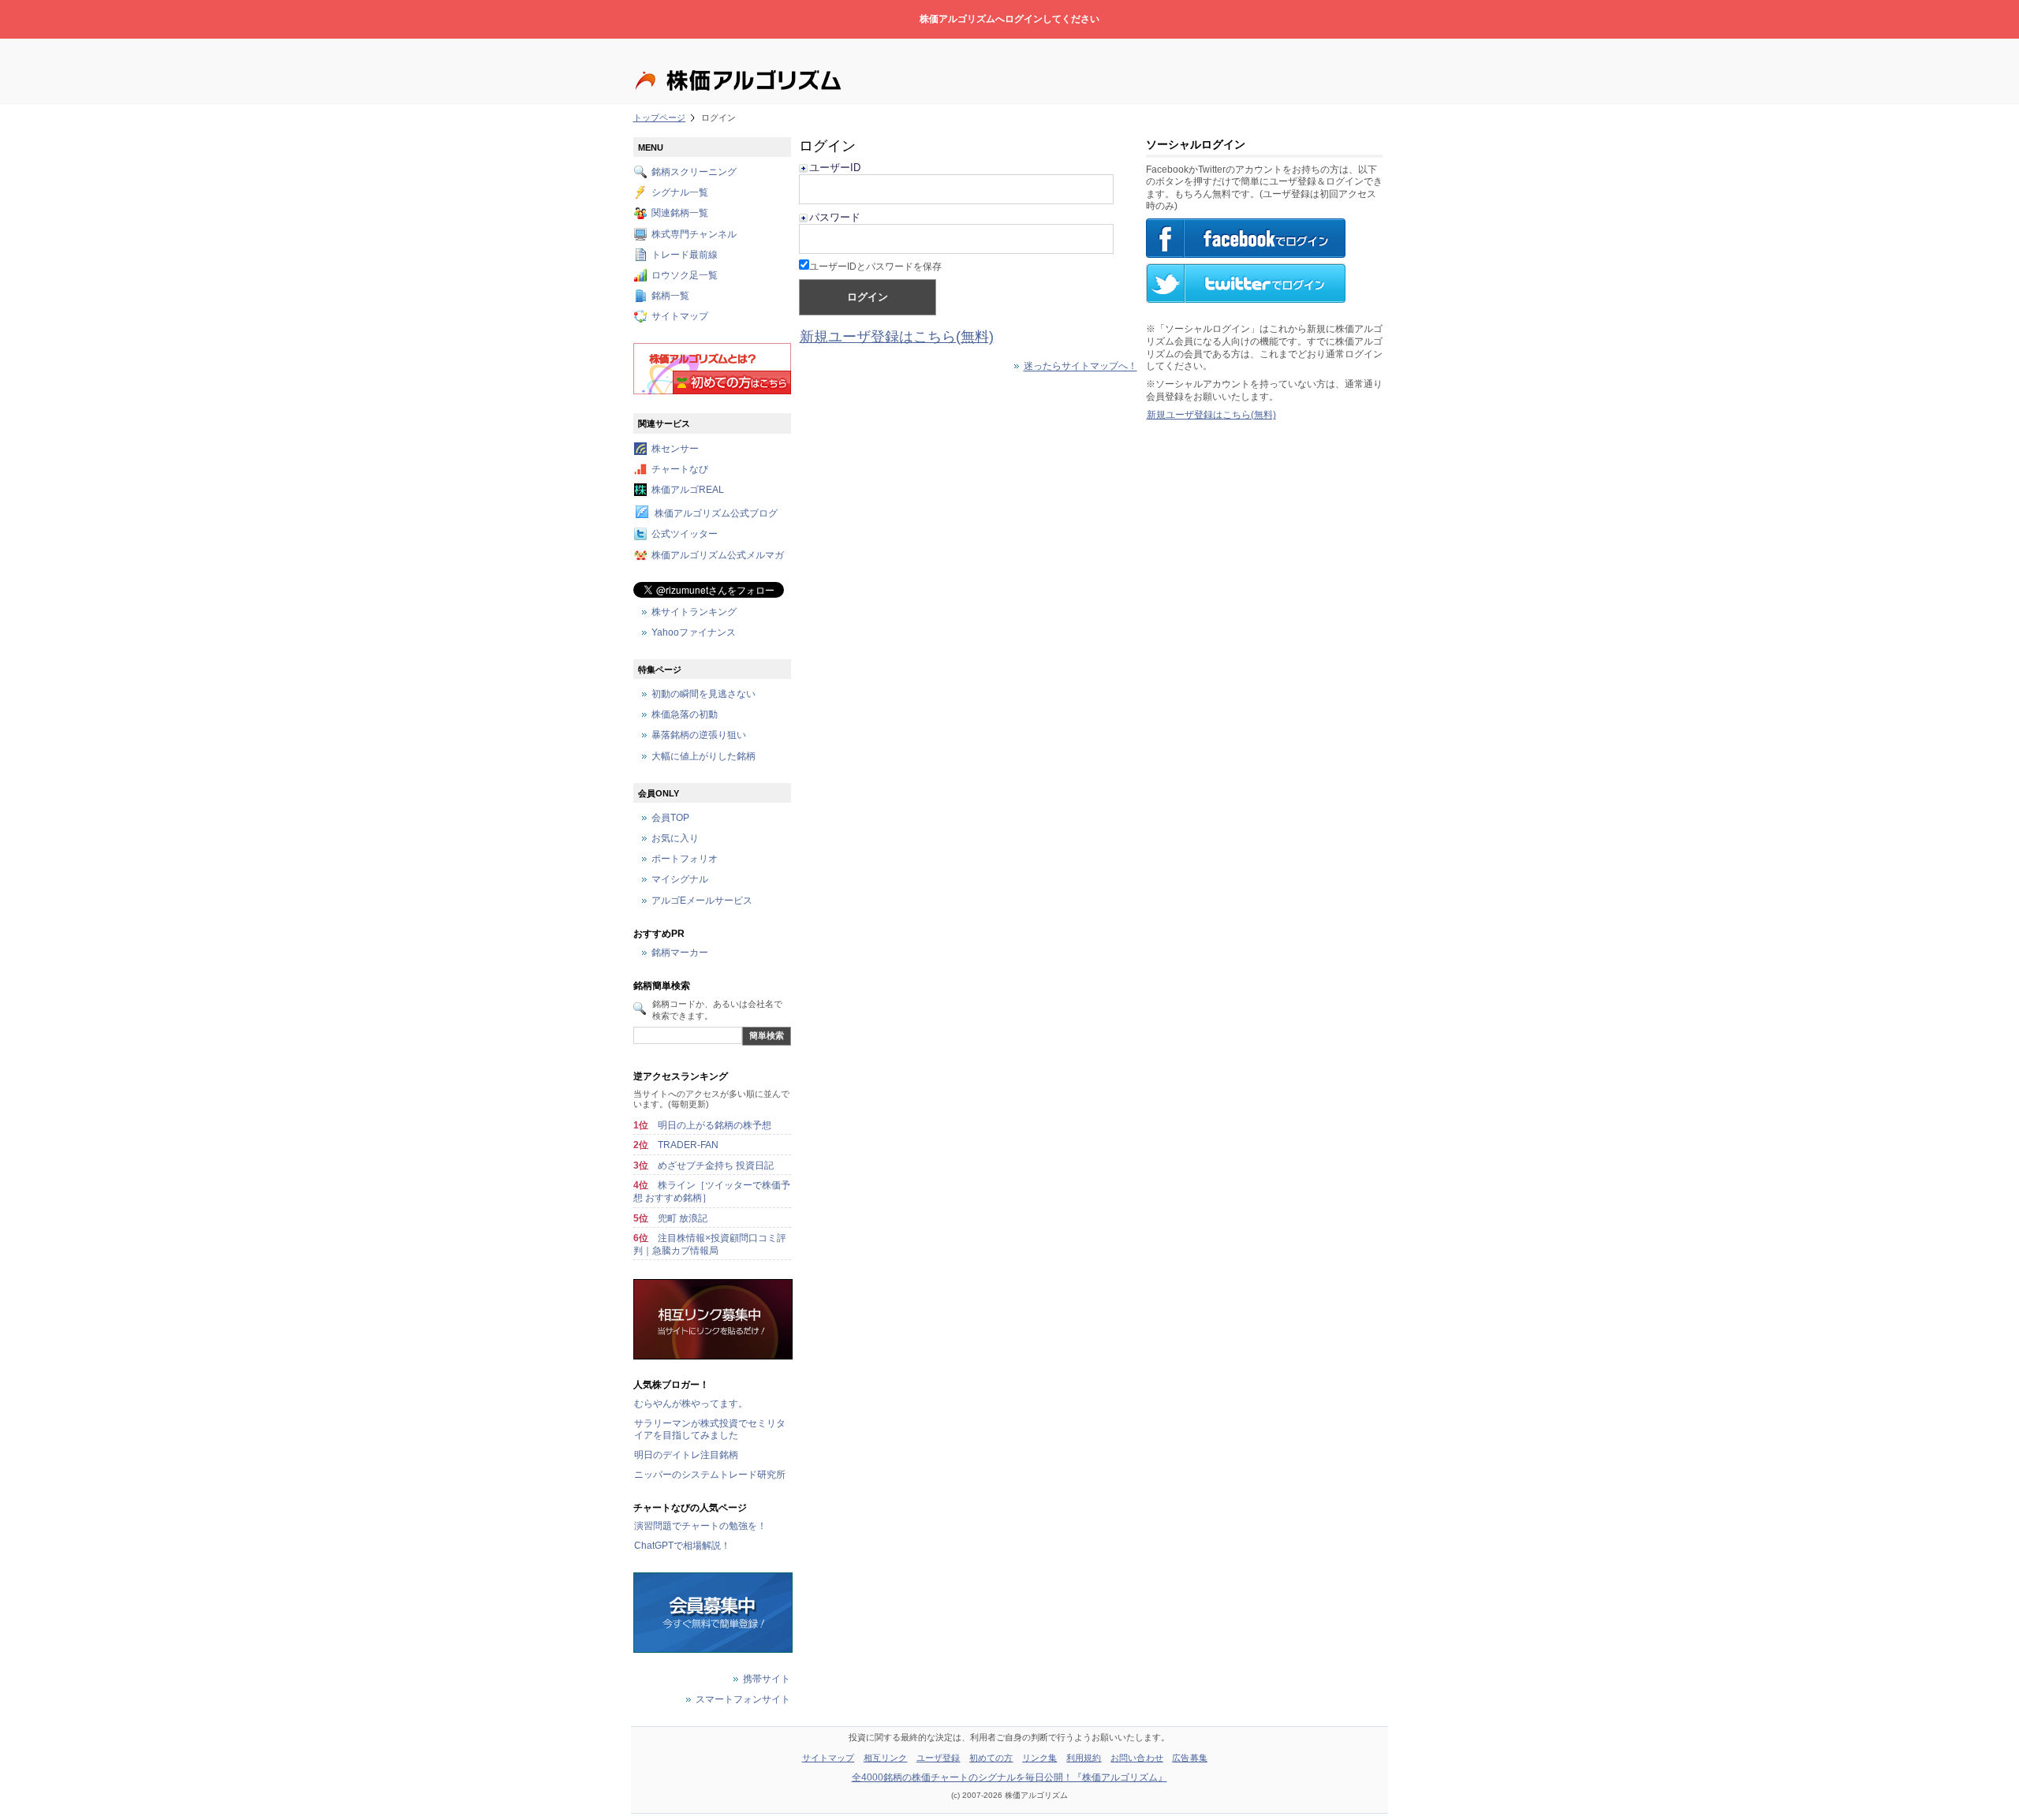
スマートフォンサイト (743, 1699)
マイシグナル (680, 880)
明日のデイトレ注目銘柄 (686, 1455)
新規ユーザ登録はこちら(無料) (897, 337)
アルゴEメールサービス (702, 901)
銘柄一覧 (670, 296)
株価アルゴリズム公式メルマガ (718, 555)
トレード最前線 (685, 255)
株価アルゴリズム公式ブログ (716, 514)
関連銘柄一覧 (680, 214)
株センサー (675, 449)
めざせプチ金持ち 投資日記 (716, 1165)
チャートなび (680, 469)
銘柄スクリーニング (694, 172)
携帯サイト (767, 1679)
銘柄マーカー (680, 953)
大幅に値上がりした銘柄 (703, 756)
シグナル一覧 (680, 193)
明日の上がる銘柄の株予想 (715, 1125)
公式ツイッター (685, 535)
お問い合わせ (1137, 1758)
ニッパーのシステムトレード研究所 (710, 1475)
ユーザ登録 (939, 1758)
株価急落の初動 (685, 715)
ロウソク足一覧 (685, 275)
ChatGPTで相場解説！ (682, 1546)
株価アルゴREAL (688, 490)
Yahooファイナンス (694, 632)
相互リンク (886, 1758)
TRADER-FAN (688, 1145)
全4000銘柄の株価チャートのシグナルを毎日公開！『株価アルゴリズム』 (1009, 1777)
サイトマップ (680, 317)
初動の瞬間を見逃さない (703, 694)
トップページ (660, 117)
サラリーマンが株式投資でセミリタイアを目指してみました (710, 1430)
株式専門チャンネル (694, 234)
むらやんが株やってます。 (691, 1404)
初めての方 (991, 1758)
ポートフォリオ (685, 860)
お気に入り (675, 839)
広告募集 (1189, 1758)
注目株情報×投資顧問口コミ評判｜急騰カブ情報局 (710, 1244)
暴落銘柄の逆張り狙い (699, 736)
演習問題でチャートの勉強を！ (700, 1526)
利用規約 (1084, 1758)
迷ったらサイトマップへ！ (1080, 367)
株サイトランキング (694, 612)
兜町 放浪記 (683, 1218)
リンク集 (1039, 1758)
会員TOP (670, 818)
